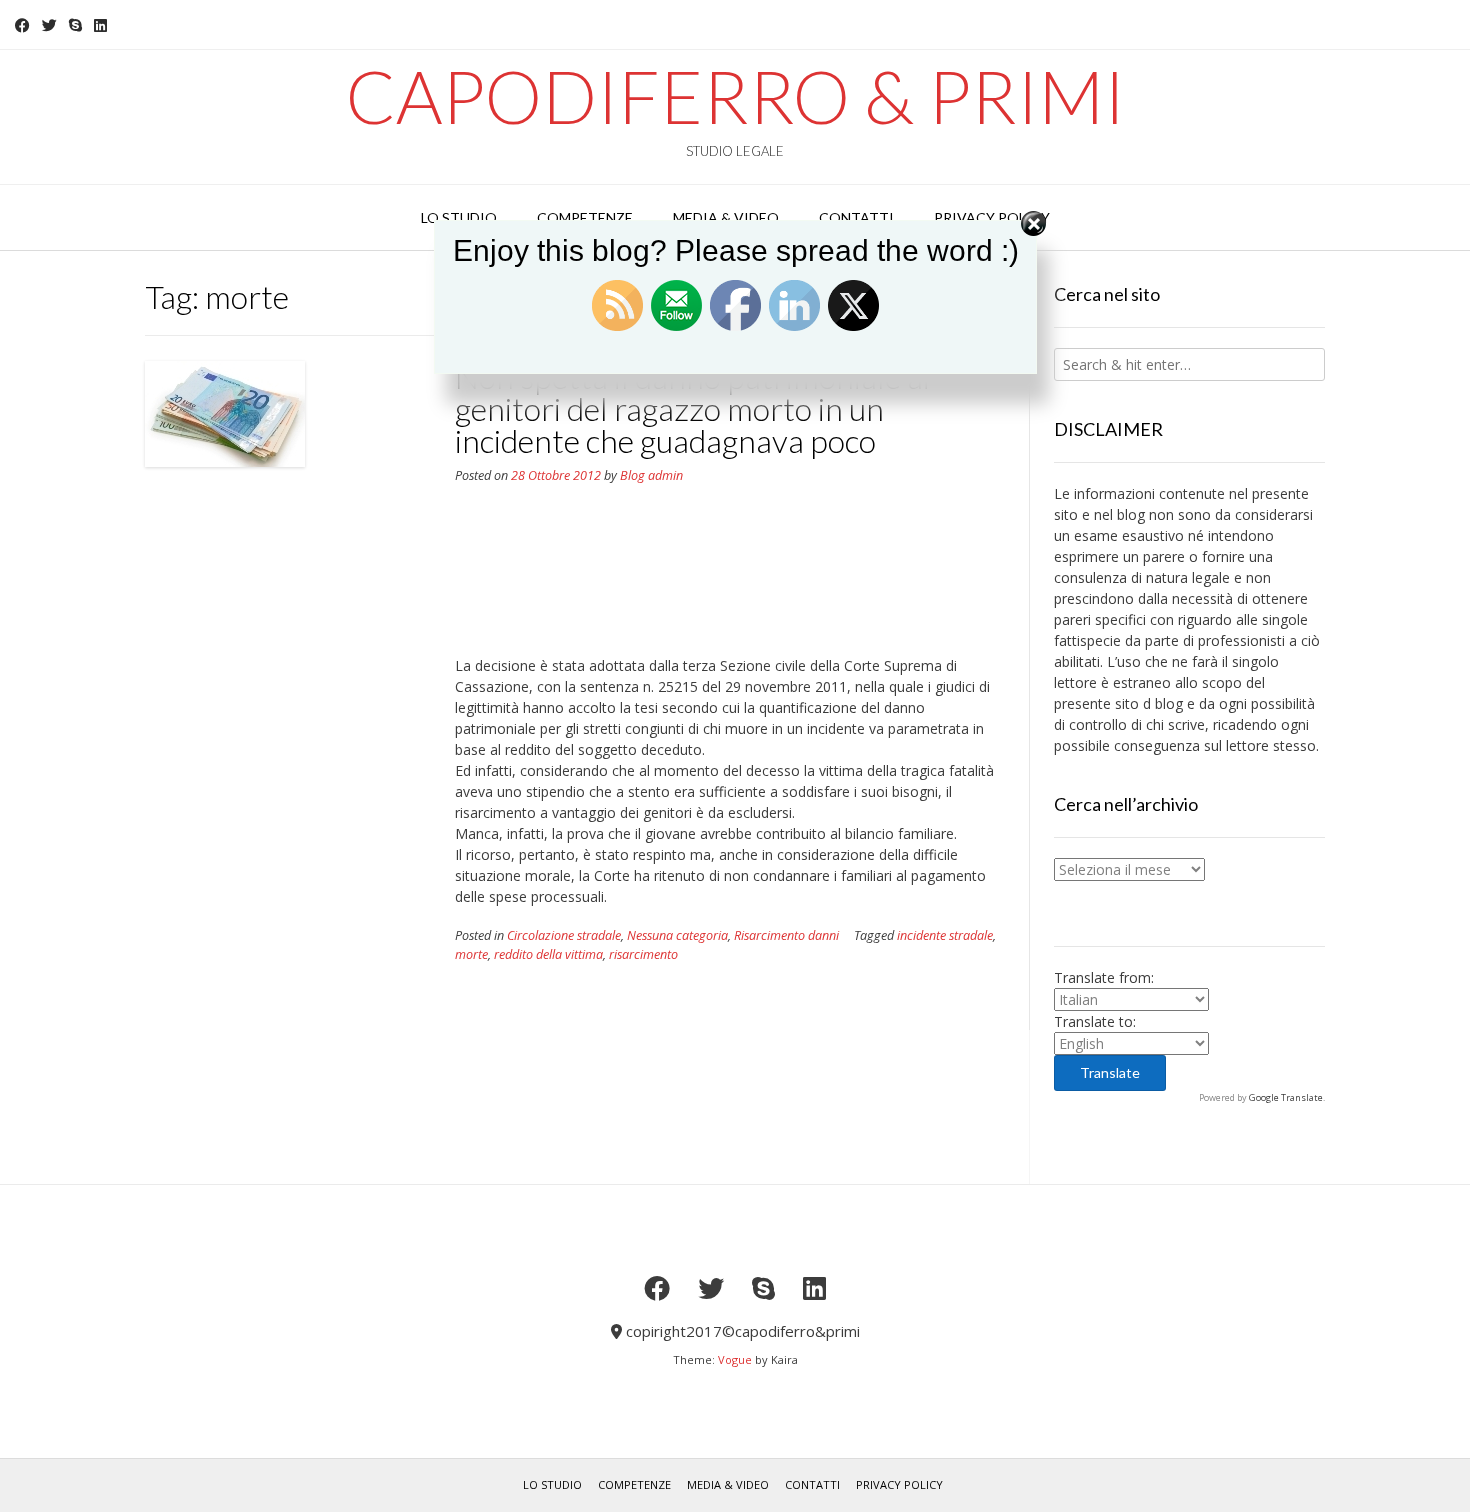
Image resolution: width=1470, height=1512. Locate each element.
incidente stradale (945, 935)
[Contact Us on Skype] (75, 25)
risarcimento (643, 954)
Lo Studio (552, 1484)
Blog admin (651, 475)
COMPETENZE (634, 1484)
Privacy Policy (899, 1484)
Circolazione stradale (564, 935)
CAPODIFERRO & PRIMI (735, 96)
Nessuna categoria (677, 935)
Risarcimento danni (786, 935)
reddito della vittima (548, 954)
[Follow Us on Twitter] (49, 25)
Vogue (735, 1359)
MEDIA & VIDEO (728, 1484)
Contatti (812, 1484)
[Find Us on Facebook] (22, 25)
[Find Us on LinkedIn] (100, 25)
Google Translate (1286, 1097)
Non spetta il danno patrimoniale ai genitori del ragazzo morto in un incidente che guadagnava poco (692, 408)
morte (471, 954)
